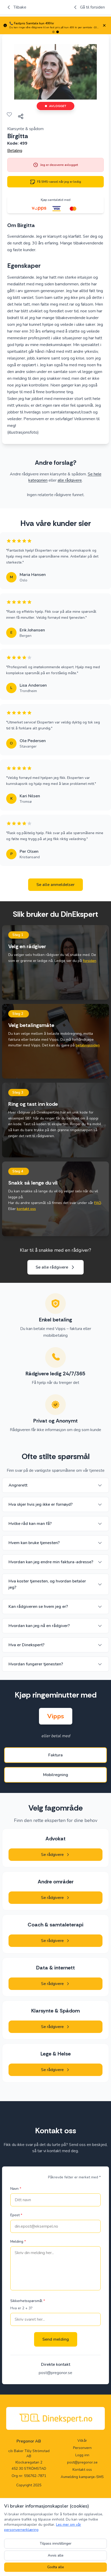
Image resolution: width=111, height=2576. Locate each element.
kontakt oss (26, 1209)
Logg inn (82, 2455)
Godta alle (56, 2567)
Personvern (82, 2448)
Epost (16, 2215)
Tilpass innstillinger (56, 2543)
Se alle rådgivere (52, 1267)
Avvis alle (56, 2555)
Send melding (56, 2339)
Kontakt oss (82, 2470)
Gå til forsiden (92, 7)
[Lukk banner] (104, 25)
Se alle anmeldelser (55, 885)
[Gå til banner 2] (58, 32)
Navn (16, 2189)
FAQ (98, 1203)
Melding (18, 2241)
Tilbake (20, 7)
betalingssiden (88, 1045)
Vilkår (82, 2441)
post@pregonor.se (55, 2373)
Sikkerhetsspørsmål (28, 2301)
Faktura (55, 1755)
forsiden (90, 961)
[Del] (21, 116)
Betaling (15, 151)
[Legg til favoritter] (9, 114)
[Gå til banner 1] (53, 32)
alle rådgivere (70, 480)
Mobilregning (56, 1775)
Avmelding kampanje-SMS (82, 2477)
